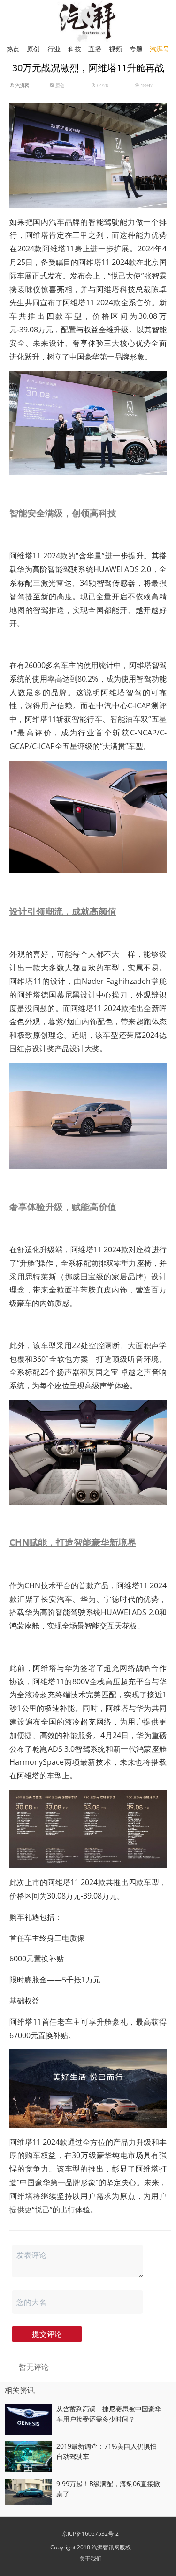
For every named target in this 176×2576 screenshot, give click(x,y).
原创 (33, 49)
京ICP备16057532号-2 (90, 2534)
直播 (95, 49)
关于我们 (91, 2558)
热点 (13, 49)
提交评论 (47, 2334)
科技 (75, 49)
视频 (115, 49)
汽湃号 (160, 49)
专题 (136, 49)
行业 (54, 49)
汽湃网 (22, 85)
